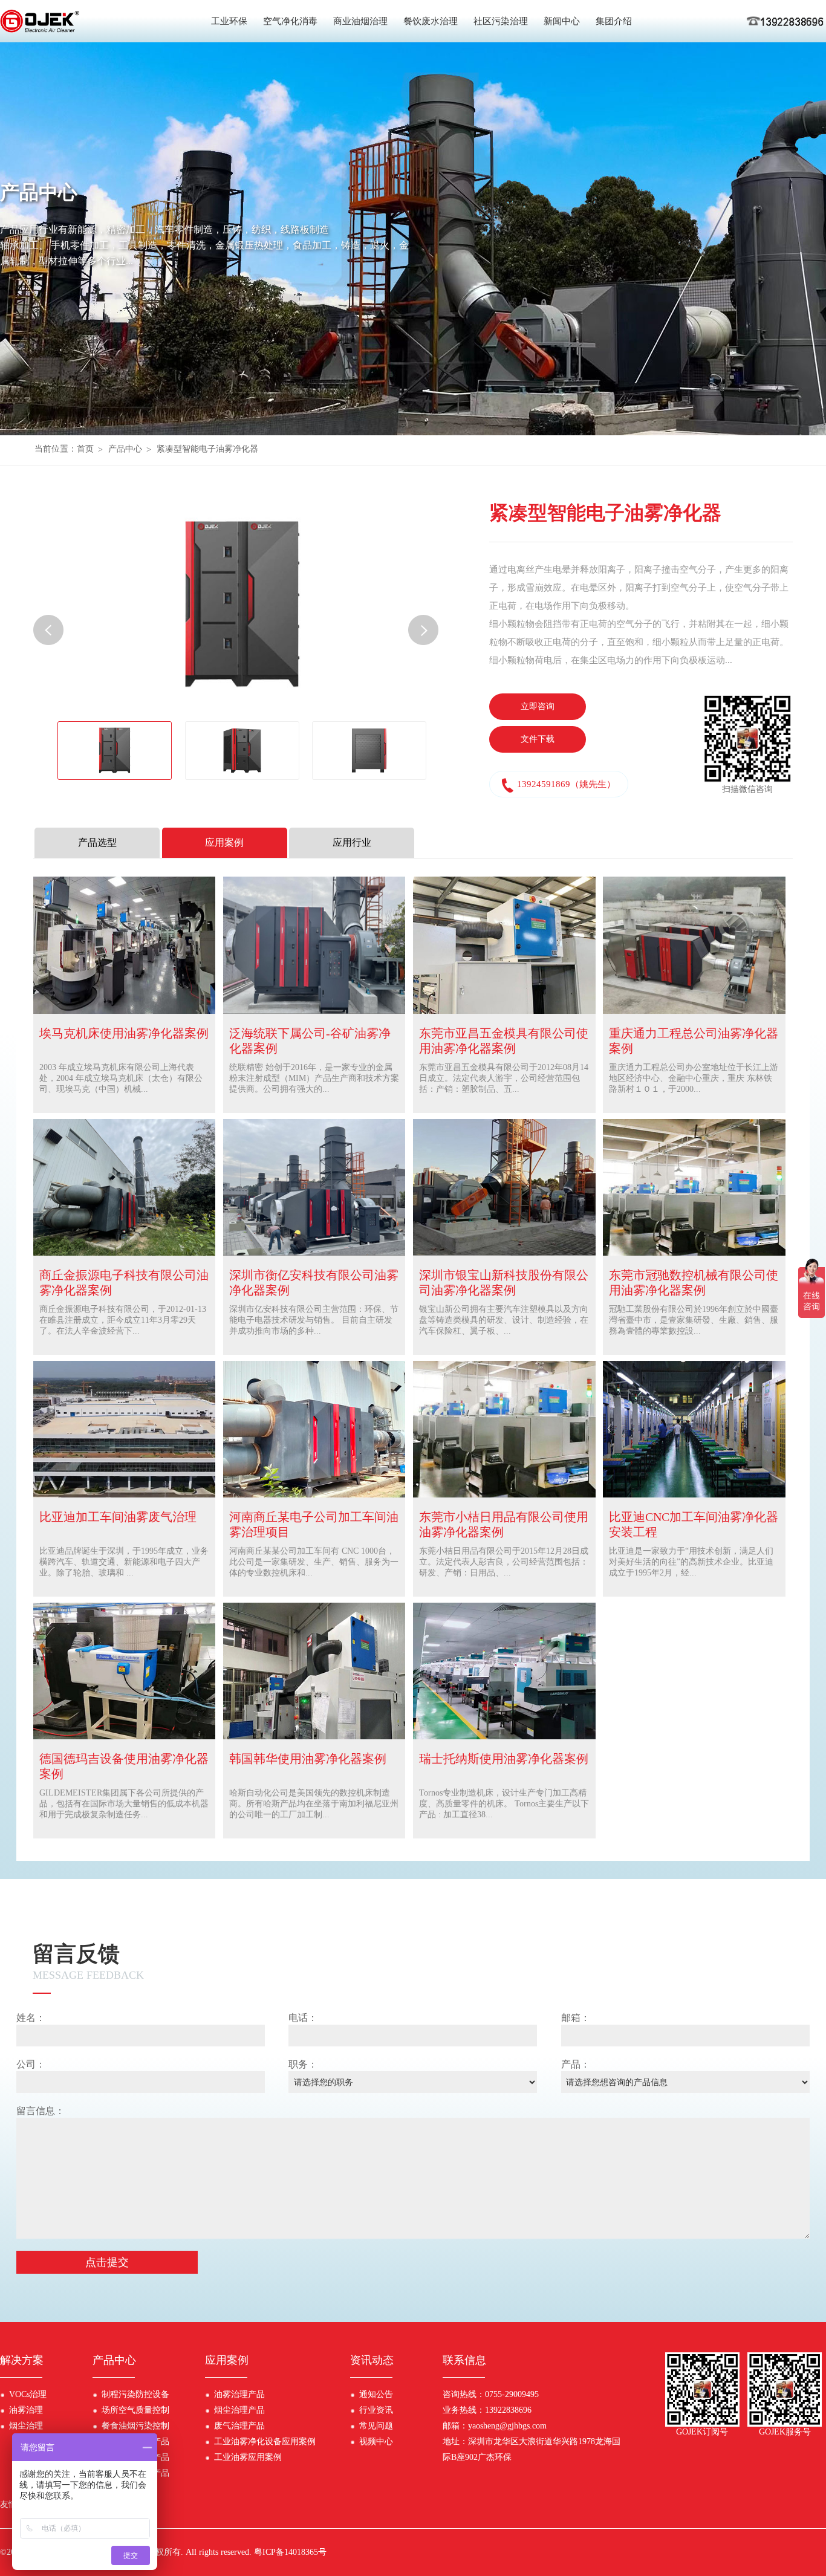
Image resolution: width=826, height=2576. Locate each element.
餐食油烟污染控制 (135, 2426)
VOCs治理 (28, 2394)
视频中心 (376, 2441)
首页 (85, 449)
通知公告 (376, 2394)
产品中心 (125, 449)
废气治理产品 (239, 2426)
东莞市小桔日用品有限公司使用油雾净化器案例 (504, 1524)
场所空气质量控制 (135, 2410)
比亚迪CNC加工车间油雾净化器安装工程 (694, 1524)
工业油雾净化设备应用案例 (265, 2441)
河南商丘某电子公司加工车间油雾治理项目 (314, 1524)
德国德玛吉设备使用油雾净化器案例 (124, 1766)
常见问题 (376, 2426)
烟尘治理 (26, 2426)
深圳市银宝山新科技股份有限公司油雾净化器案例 (504, 1283)
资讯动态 (372, 2360)
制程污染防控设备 (135, 2394)
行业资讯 (376, 2410)
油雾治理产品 (239, 2394)
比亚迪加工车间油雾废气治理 (118, 1517)
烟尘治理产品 (239, 2410)
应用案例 (227, 2360)
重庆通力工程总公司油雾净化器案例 (694, 1041)
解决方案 (22, 2360)
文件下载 (538, 739)
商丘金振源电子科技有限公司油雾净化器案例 (124, 1283)
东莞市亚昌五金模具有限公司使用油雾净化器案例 (504, 1041)
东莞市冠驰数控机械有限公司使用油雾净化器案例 (694, 1283)
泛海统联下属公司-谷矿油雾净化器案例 (310, 1041)
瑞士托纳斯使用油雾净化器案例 (504, 1759)
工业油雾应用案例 (248, 2457)
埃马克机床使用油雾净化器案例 (124, 1033)
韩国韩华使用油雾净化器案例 (308, 1759)
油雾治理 (26, 2410)
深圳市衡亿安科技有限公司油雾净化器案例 (314, 1283)
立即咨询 (538, 706)
